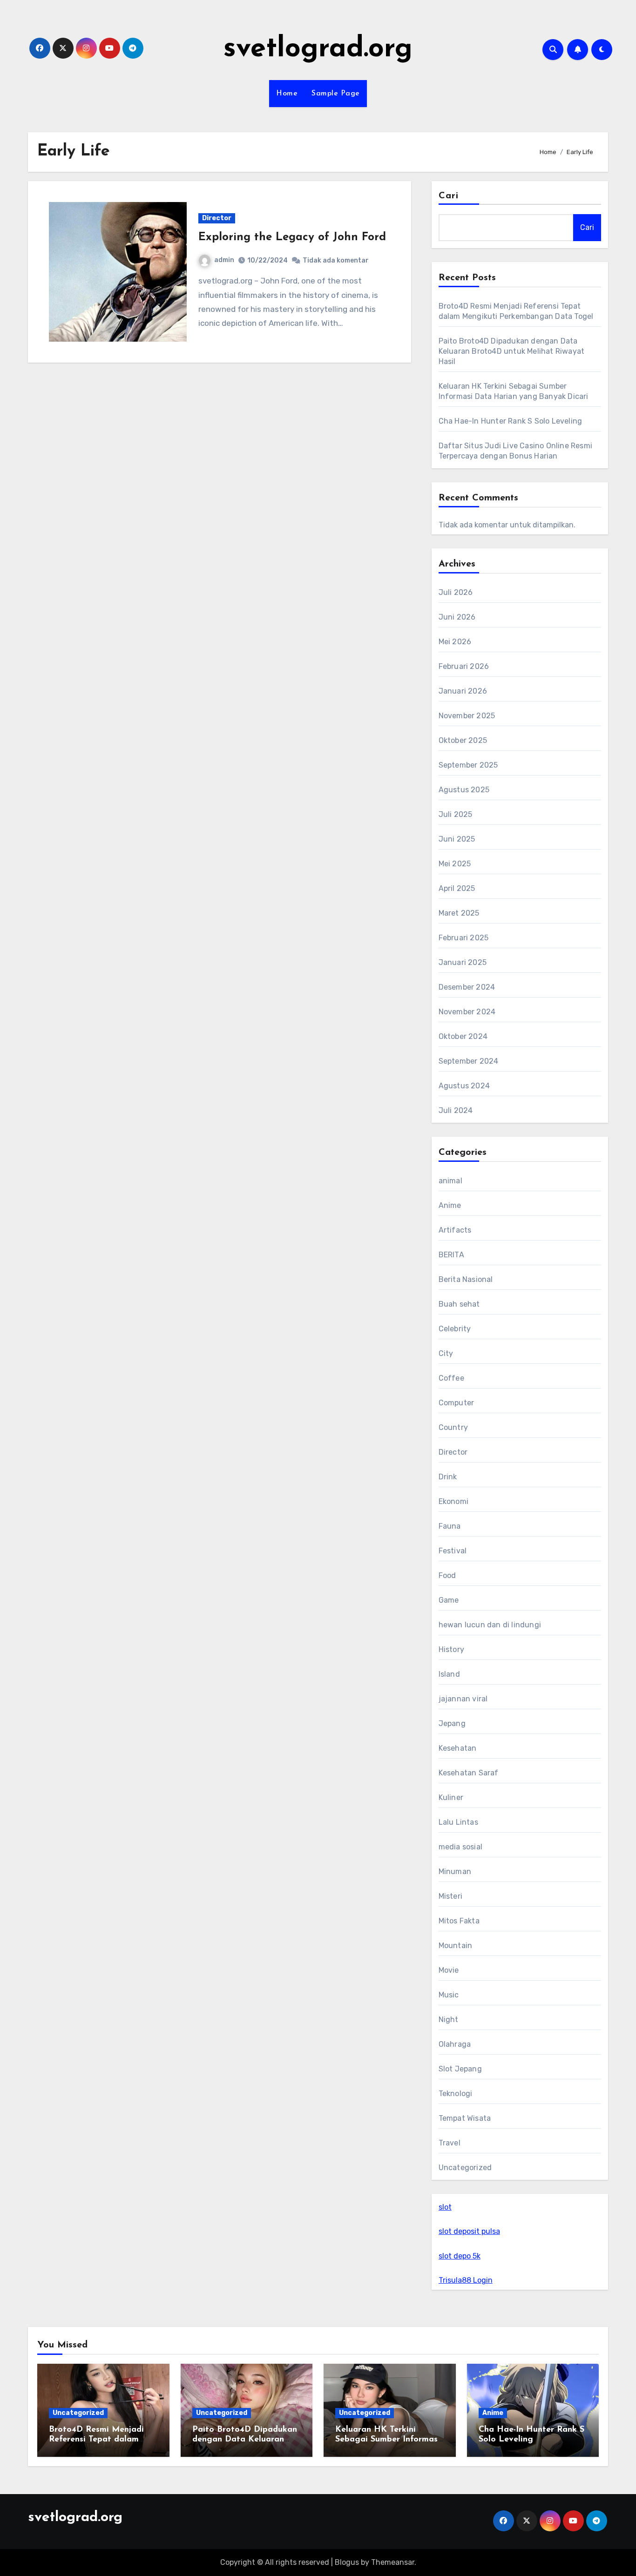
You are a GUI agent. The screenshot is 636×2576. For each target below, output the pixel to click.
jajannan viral (463, 1699)
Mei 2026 (455, 642)
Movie (449, 1970)
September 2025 (468, 765)
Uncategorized (465, 2168)
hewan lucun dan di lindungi (490, 1625)
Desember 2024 (467, 987)
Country (453, 1427)
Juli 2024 (456, 1110)
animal (450, 1181)
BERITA (451, 1255)
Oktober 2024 (463, 1036)
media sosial (460, 1847)
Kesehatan (458, 1748)
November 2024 (467, 1012)
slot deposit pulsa (469, 2231)
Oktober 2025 (463, 740)
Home (287, 94)
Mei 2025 (455, 864)
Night (449, 2020)
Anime (450, 1205)
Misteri (450, 1896)
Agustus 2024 (464, 1086)
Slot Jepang (460, 2069)
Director (217, 218)
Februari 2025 (464, 938)
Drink (448, 1477)
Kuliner (451, 1797)
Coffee (451, 1378)
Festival (453, 1551)
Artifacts (455, 1230)
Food (447, 1575)
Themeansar (393, 2562)
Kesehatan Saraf (469, 1773)
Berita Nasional (466, 1279)
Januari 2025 (463, 962)
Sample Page (336, 94)
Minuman (455, 1871)
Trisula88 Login (466, 2280)
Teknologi (456, 2094)
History (451, 1649)
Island (449, 1674)
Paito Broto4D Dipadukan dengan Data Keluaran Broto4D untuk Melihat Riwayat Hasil (512, 351)
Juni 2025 (457, 839)
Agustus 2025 (464, 790)
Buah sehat (459, 1304)
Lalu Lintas (458, 1822)
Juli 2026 (456, 592)
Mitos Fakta (459, 1921)
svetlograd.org (318, 49)
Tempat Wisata (465, 2118)
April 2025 (457, 888)
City (446, 1353)
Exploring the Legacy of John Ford (292, 237)
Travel (450, 2143)
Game (449, 1600)
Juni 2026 (457, 617)
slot (445, 2207)
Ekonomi (453, 1501)
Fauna (450, 1526)
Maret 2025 (459, 913)
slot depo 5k (460, 2256)
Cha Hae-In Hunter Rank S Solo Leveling (511, 421)
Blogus (347, 2562)
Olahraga (455, 2044)
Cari (449, 196)
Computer (457, 1403)
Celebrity (455, 1329)
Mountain (456, 1945)
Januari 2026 (463, 691)
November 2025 (467, 716)
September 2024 (469, 1061)
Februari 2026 (464, 666)
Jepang (452, 1723)
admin (224, 260)
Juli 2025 (456, 814)
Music (449, 1995)
